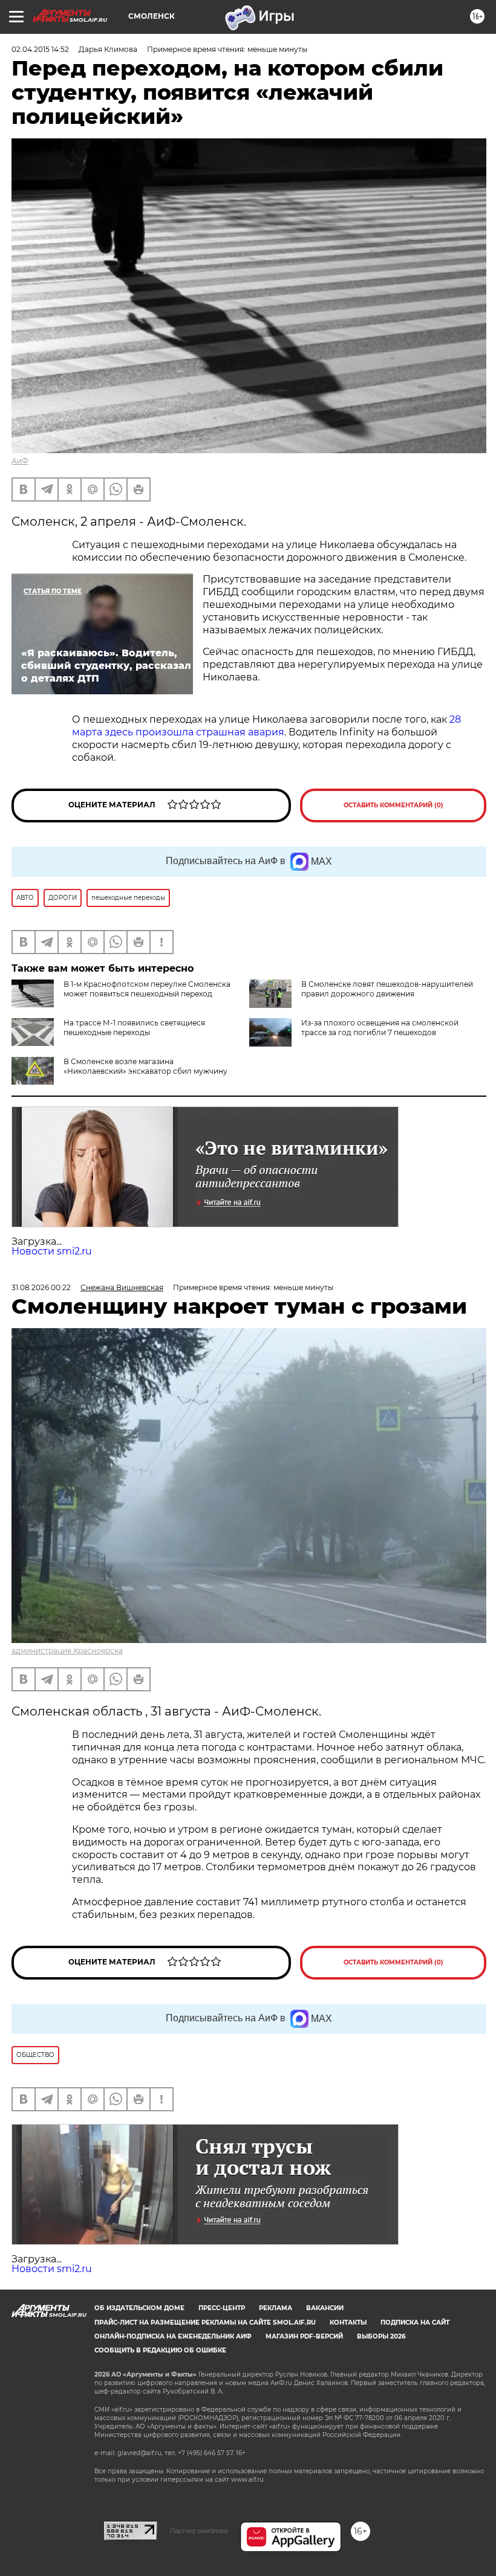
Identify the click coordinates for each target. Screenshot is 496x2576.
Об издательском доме (139, 2308)
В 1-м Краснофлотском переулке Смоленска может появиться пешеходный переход (147, 989)
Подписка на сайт (415, 2323)
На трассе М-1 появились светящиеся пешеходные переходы (134, 1028)
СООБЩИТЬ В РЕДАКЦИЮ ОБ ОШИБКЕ (160, 2350)
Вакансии (325, 2308)
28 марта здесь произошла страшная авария (266, 726)
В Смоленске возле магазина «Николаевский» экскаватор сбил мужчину (145, 1066)
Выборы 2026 (381, 2336)
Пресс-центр (222, 2308)
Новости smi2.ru (52, 1251)
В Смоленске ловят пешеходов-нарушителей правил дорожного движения (387, 989)
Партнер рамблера (199, 2531)
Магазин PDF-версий (304, 2336)
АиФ (20, 461)
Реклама (276, 2308)
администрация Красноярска (67, 1651)
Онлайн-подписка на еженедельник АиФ (173, 2336)
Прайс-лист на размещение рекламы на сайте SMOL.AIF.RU (205, 2323)
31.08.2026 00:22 (41, 1287)
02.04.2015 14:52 (40, 49)
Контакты (348, 2323)
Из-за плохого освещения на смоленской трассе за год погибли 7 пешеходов (380, 1028)
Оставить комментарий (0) (393, 805)
